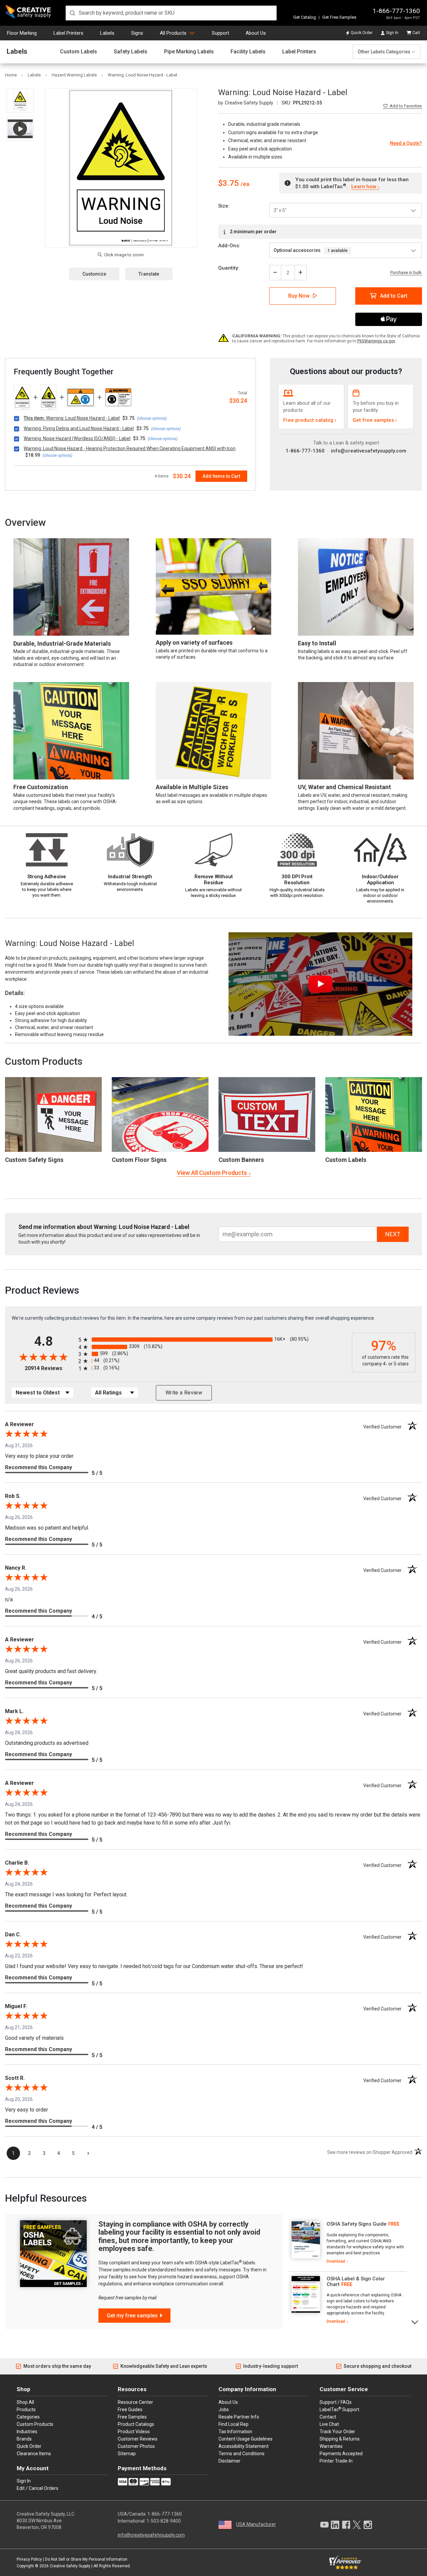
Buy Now (299, 296)
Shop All (25, 2402)
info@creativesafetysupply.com (369, 451)
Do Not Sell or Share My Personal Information (86, 2559)
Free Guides (130, 2409)
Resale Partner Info (239, 2417)
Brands (24, 2439)
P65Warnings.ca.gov (376, 341)
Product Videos (134, 2432)
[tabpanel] (347, 2243)
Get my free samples (132, 2316)
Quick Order (362, 33)
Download (336, 2261)
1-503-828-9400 (164, 2521)
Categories (28, 2417)
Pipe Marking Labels (189, 52)
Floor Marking (22, 33)
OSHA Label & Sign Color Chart (356, 2282)
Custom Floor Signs (139, 1160)
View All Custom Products (212, 1173)
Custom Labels (79, 52)
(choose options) (152, 418)
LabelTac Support (339, 2409)
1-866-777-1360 (396, 11)
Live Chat (329, 2424)
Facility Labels (248, 52)
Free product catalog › (310, 420)
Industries (27, 2432)
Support (221, 33)
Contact (328, 2417)
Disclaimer (230, 2461)
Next (415, 2322)
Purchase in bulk (406, 273)
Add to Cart (394, 296)
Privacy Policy (29, 2559)
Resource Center (135, 2402)
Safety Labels (131, 52)
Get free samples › (375, 420)
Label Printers (68, 33)
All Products (173, 33)
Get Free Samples (339, 17)
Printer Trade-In (336, 2461)
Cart (416, 33)
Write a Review (184, 1393)
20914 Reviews (50, 1368)
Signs (137, 33)
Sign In (392, 33)
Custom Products (44, 1061)
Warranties (331, 2446)
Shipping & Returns (340, 2439)
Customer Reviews (138, 2439)
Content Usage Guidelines (246, 2439)
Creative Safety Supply (70, 2566)
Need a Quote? (406, 143)
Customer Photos (136, 2446)
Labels (107, 33)
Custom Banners (241, 1160)
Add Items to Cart (221, 476)
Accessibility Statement (244, 2446)
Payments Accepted (341, 2454)
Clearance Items (34, 2454)
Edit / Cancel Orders (38, 2488)
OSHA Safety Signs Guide (357, 2224)
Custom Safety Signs (34, 1160)
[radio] (213, 1340)
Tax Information (235, 2432)
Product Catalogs (136, 2424)
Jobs (224, 2409)
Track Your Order (337, 2432)
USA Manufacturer (256, 2524)
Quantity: (229, 268)
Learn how (364, 187)
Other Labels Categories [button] (384, 52)
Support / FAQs (336, 2402)
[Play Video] (20, 129)
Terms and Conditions (242, 2454)
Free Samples (132, 2417)
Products (26, 2409)
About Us (256, 33)
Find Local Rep (234, 2424)
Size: (224, 206)
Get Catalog (305, 17)
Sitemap (127, 2454)
